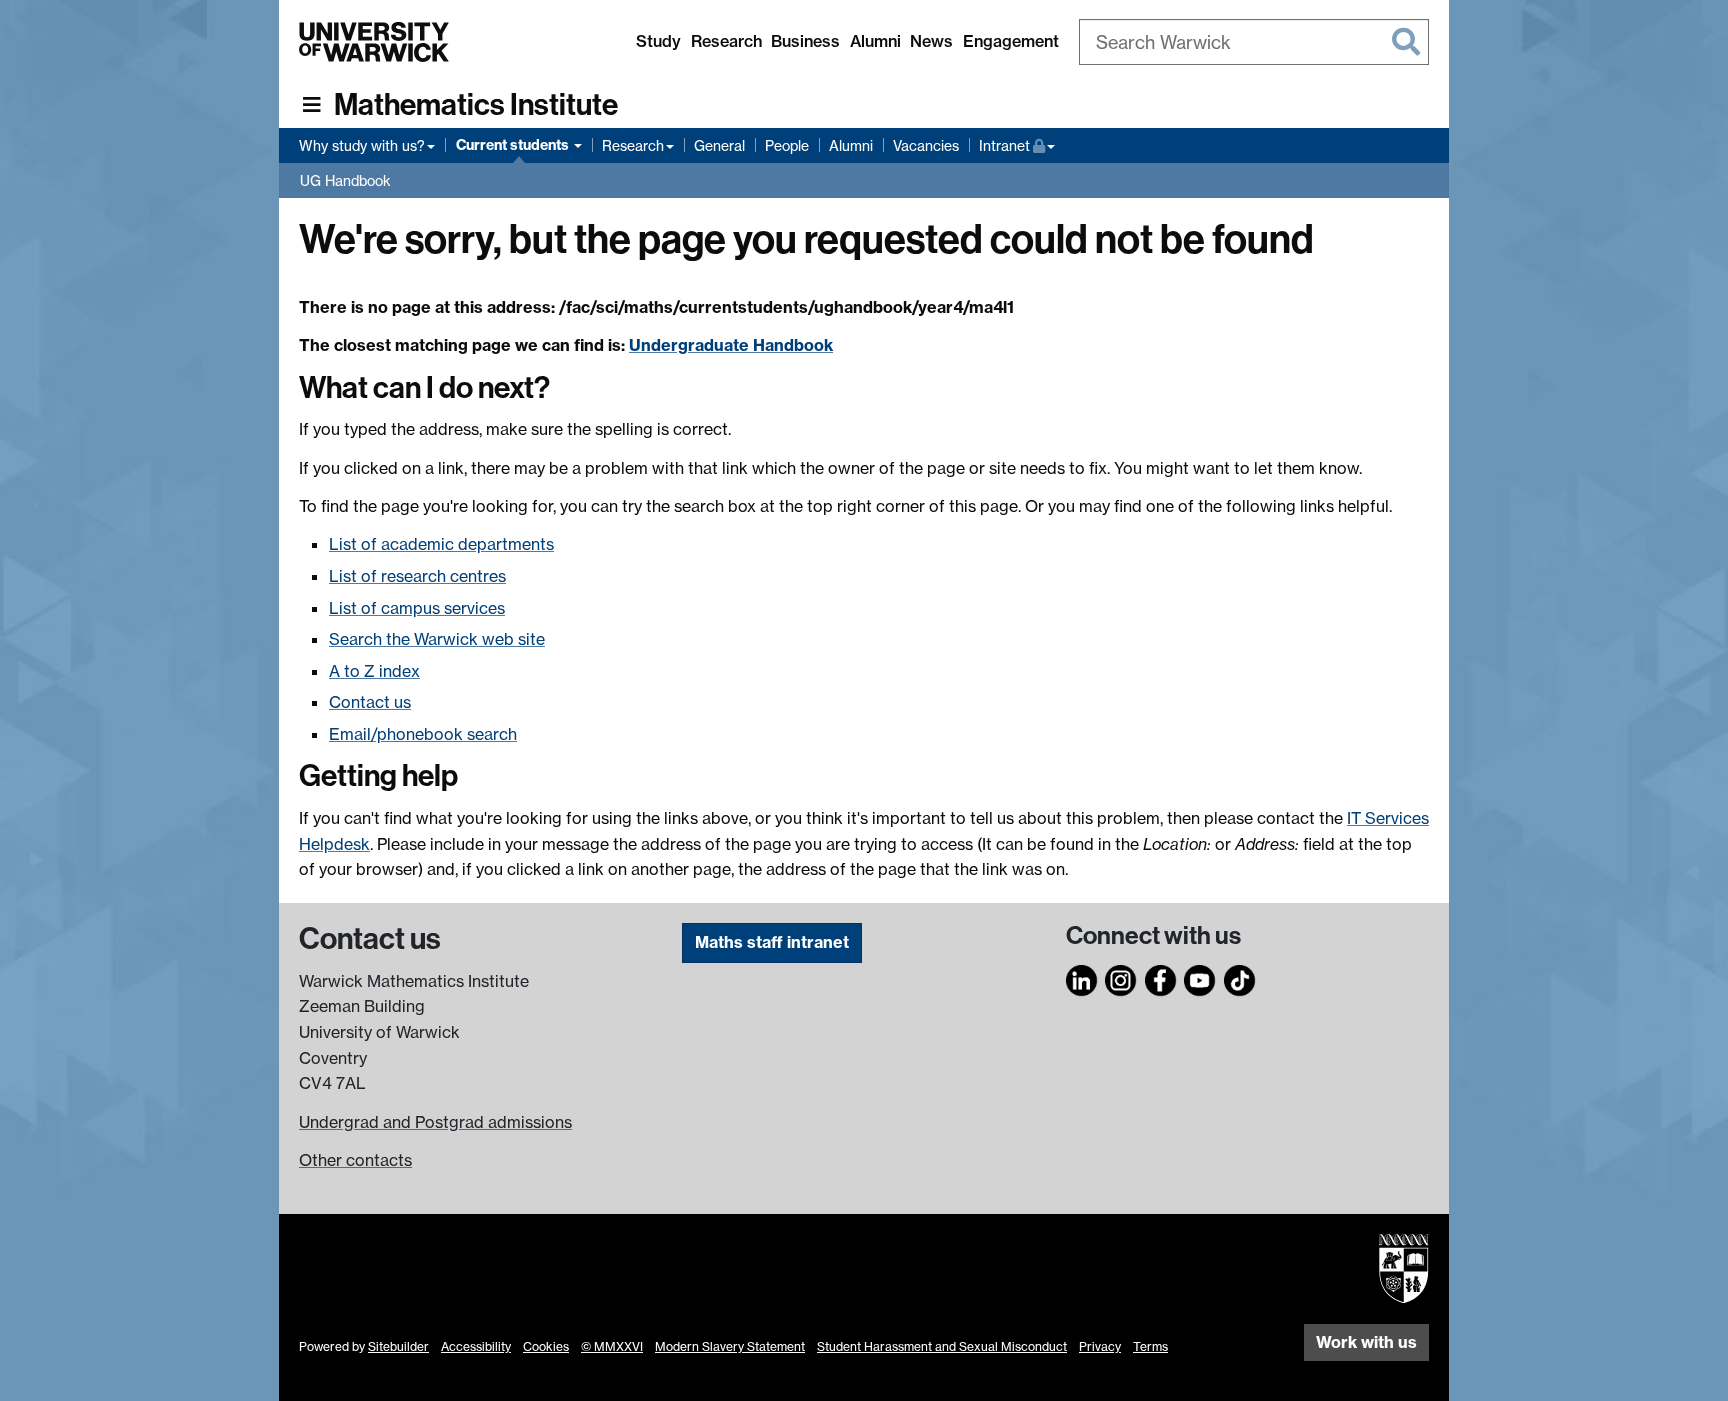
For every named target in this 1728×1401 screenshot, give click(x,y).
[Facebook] (1161, 978)
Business (805, 41)
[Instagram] (1121, 978)
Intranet (1017, 145)
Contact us (370, 702)
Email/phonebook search (423, 734)
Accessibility (476, 1346)
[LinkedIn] (1082, 978)
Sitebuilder (398, 1346)
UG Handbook (345, 180)
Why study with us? (362, 145)
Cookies (546, 1346)
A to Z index (374, 671)
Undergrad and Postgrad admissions (435, 1122)
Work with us (1366, 1342)
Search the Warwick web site (437, 639)
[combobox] (1254, 42)
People (787, 145)
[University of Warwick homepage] (374, 42)
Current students (514, 145)
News (931, 41)
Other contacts (355, 1160)
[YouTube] (1200, 978)
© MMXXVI (612, 1346)
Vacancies (926, 145)
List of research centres (417, 576)
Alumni (875, 41)
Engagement (1011, 41)
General (719, 145)
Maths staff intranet (772, 942)
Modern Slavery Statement (730, 1346)
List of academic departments (441, 544)
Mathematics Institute (476, 105)
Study (658, 41)
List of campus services (417, 608)
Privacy (1100, 1346)
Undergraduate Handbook (731, 345)
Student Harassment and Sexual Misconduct (942, 1346)
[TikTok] (1240, 978)
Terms (1150, 1346)
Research (726, 41)
